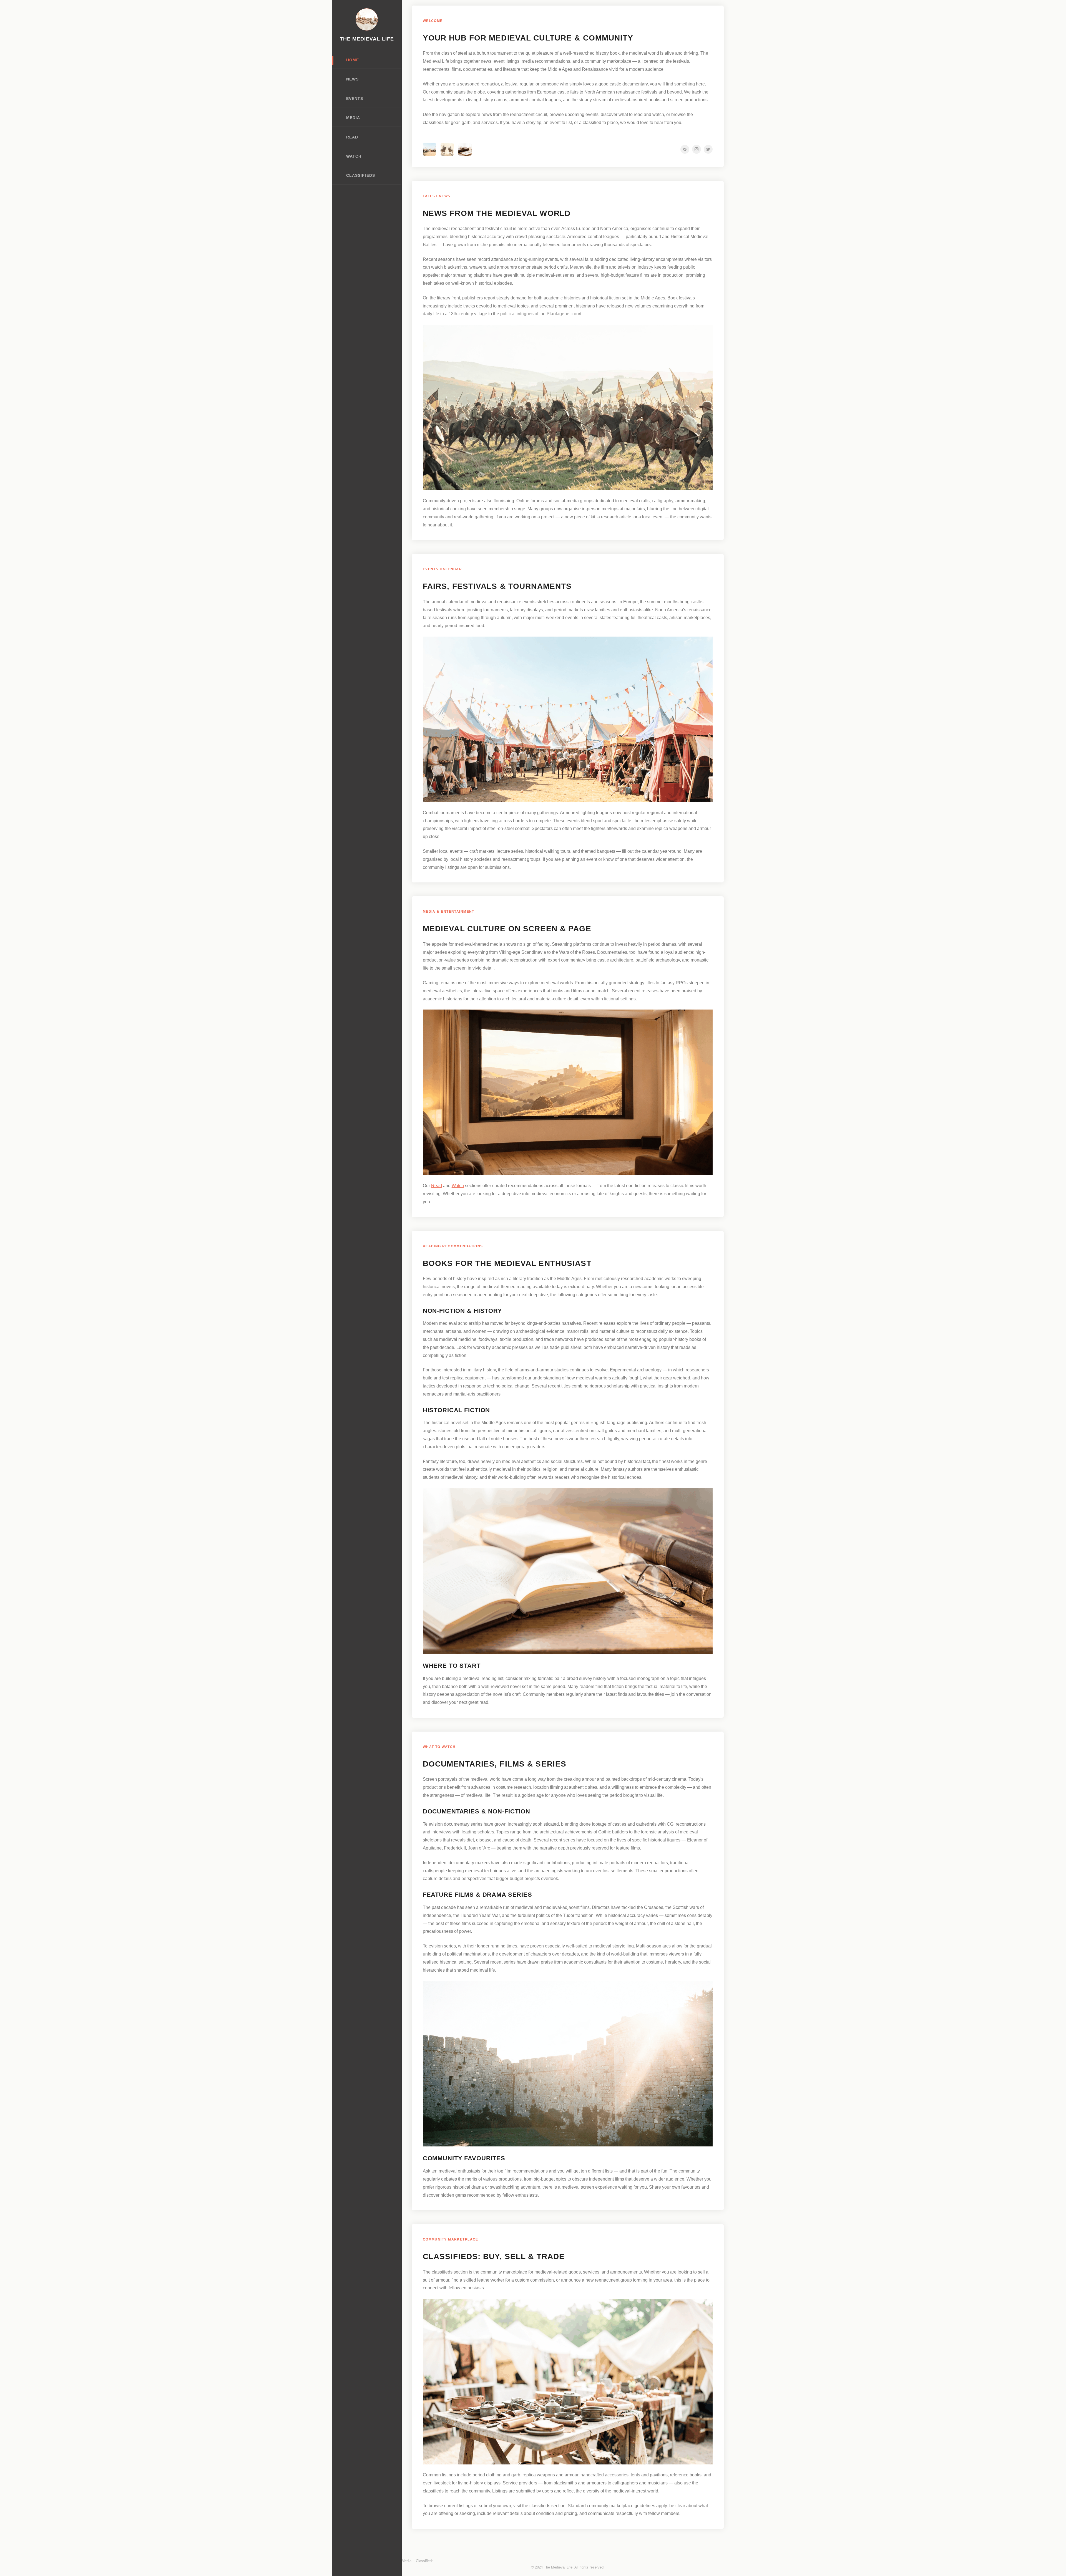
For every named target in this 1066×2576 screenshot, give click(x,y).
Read (352, 137)
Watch (354, 156)
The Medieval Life (367, 39)
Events (355, 99)
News (352, 79)
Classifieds (361, 176)
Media (353, 118)
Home (353, 60)
